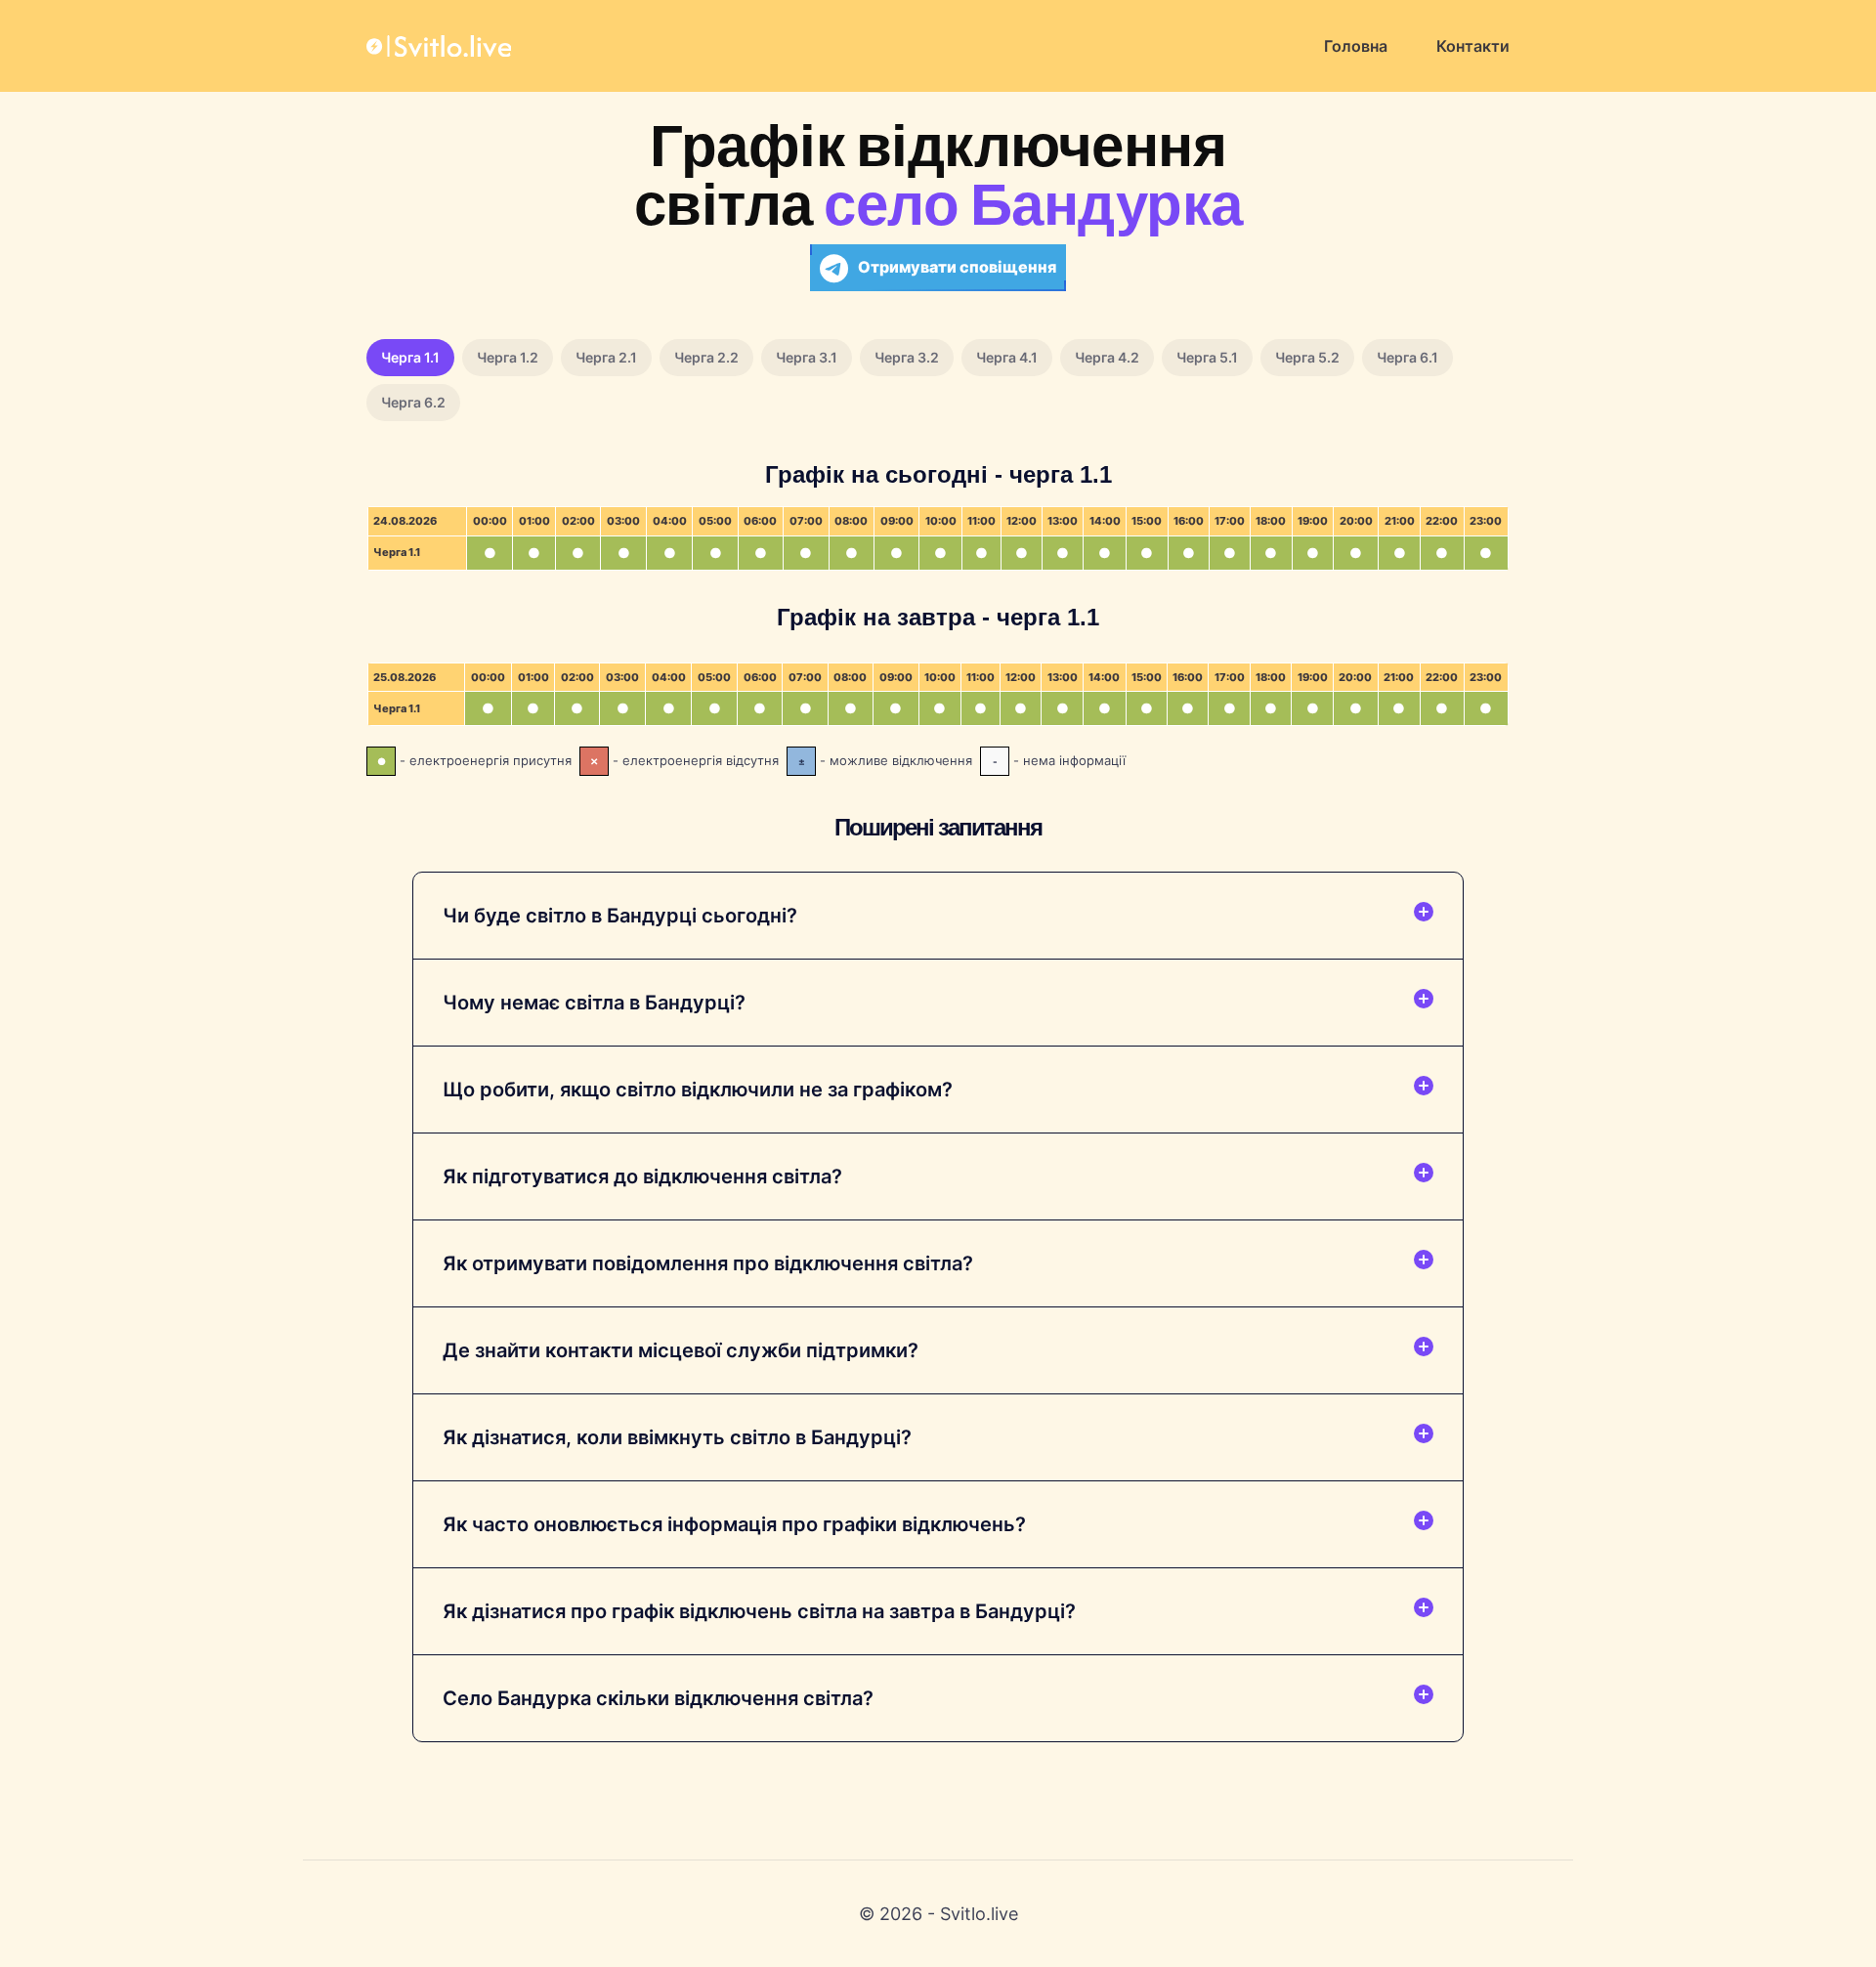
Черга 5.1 (1207, 357)
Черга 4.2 (1107, 357)
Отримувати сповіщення (957, 267)
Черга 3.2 (907, 357)
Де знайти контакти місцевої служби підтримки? (681, 1350)
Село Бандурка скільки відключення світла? (658, 1698)
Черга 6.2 (413, 402)
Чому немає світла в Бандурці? (594, 1003)
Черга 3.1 (807, 357)
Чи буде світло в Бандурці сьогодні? (620, 916)
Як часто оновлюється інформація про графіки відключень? (734, 1524)
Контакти (1473, 46)
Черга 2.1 (606, 357)
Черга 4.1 (1007, 357)
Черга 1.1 (410, 357)
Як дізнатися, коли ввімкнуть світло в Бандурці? (677, 1437)
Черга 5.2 (1307, 357)
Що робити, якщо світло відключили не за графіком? (698, 1090)
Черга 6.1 (1407, 357)
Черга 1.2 (508, 357)
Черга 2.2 (706, 357)
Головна (1356, 46)
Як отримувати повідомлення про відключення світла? (708, 1263)
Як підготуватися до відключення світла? (642, 1176)
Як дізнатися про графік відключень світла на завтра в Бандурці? (759, 1611)
